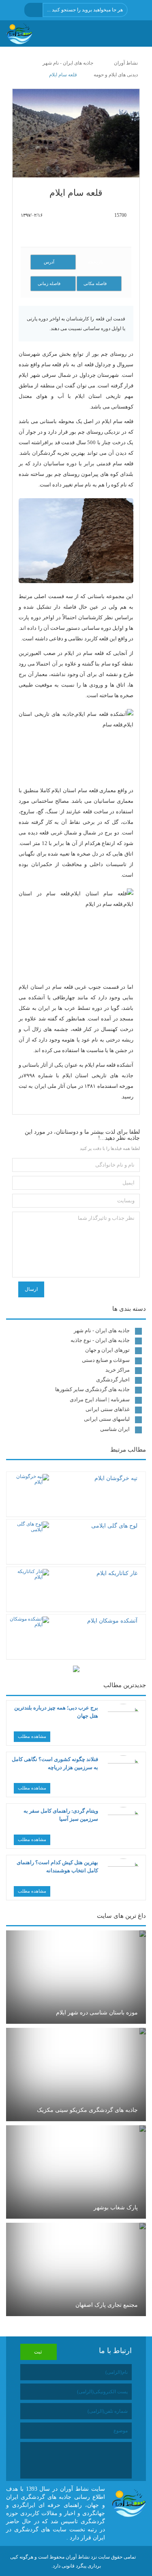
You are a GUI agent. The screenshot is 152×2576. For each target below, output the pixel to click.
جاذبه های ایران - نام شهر (102, 1330)
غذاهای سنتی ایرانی (108, 1409)
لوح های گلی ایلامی (114, 1526)
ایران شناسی (115, 1429)
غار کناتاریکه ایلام (117, 1573)
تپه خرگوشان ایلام (116, 1478)
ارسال (31, 1289)
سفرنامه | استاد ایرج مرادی (100, 1399)
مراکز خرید (118, 1370)
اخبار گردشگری (113, 1380)
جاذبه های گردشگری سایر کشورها (92, 1389)
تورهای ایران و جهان (107, 1350)
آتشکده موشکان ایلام (112, 1621)
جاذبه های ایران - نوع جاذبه (100, 1340)
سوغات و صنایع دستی (106, 1360)
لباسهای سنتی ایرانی (107, 1419)
